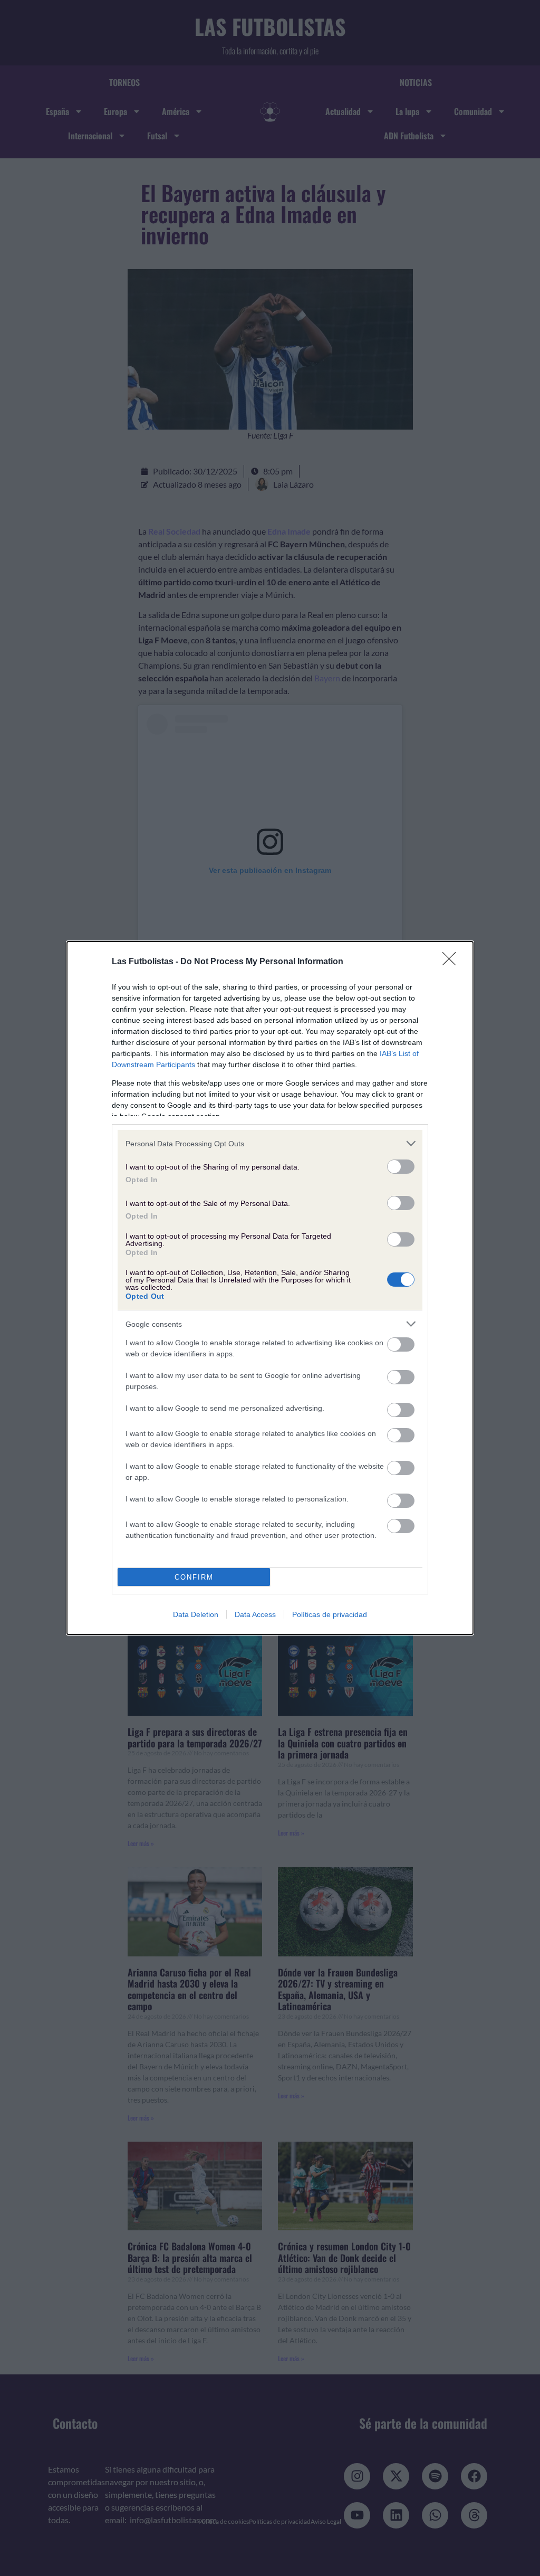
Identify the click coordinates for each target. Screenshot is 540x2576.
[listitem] (270, 1143)
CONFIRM (194, 1577)
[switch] (401, 1167)
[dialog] (270, 1288)
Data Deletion (196, 1614)
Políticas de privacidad (330, 1614)
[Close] (452, 962)
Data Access (255, 1614)
